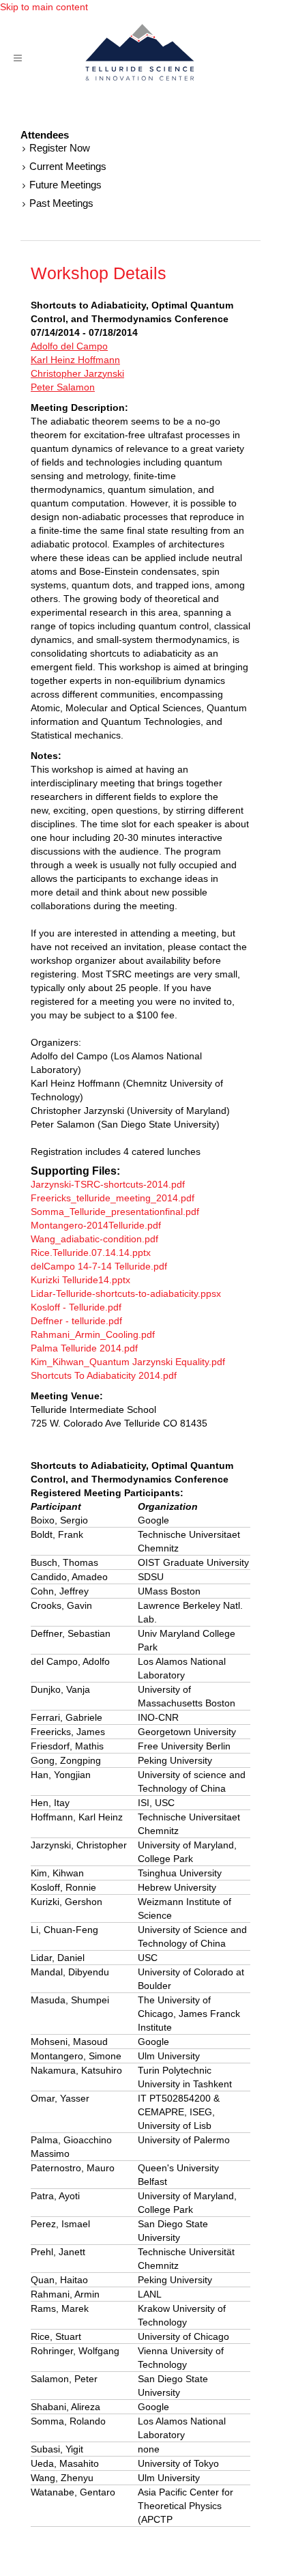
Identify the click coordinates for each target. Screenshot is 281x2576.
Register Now (60, 148)
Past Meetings (61, 203)
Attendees (45, 135)
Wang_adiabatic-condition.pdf (94, 1239)
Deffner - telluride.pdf (76, 1321)
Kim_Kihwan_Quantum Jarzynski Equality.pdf (128, 1362)
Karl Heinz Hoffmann (75, 360)
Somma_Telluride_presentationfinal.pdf (115, 1212)
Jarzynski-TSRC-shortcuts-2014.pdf (108, 1184)
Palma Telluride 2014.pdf (84, 1348)
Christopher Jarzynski (77, 373)
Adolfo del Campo (69, 346)
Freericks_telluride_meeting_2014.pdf (113, 1198)
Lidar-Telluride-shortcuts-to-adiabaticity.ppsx (126, 1293)
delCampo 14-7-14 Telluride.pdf (99, 1266)
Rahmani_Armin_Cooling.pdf (93, 1334)
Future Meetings (65, 185)
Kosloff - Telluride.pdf (76, 1307)
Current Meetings (68, 166)
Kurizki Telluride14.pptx (80, 1280)
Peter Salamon (63, 387)
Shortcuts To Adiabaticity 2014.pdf (104, 1375)
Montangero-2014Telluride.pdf (96, 1225)
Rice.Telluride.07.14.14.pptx (91, 1253)
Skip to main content (44, 7)
